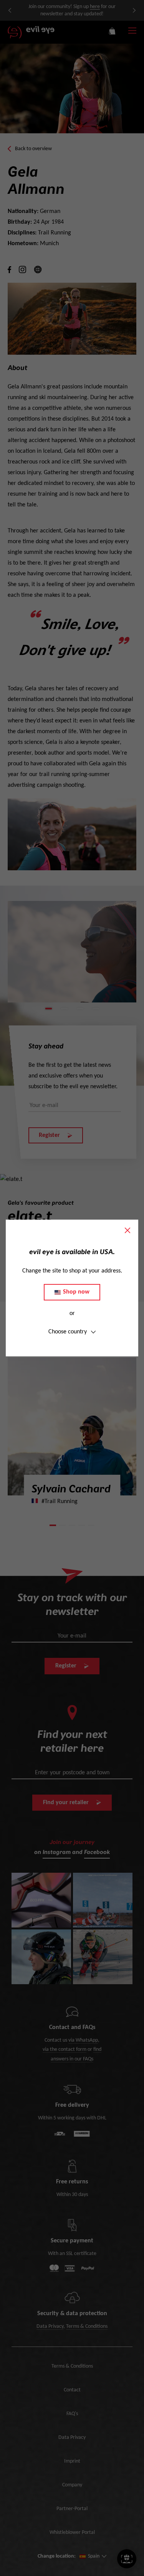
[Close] (127, 1230)
